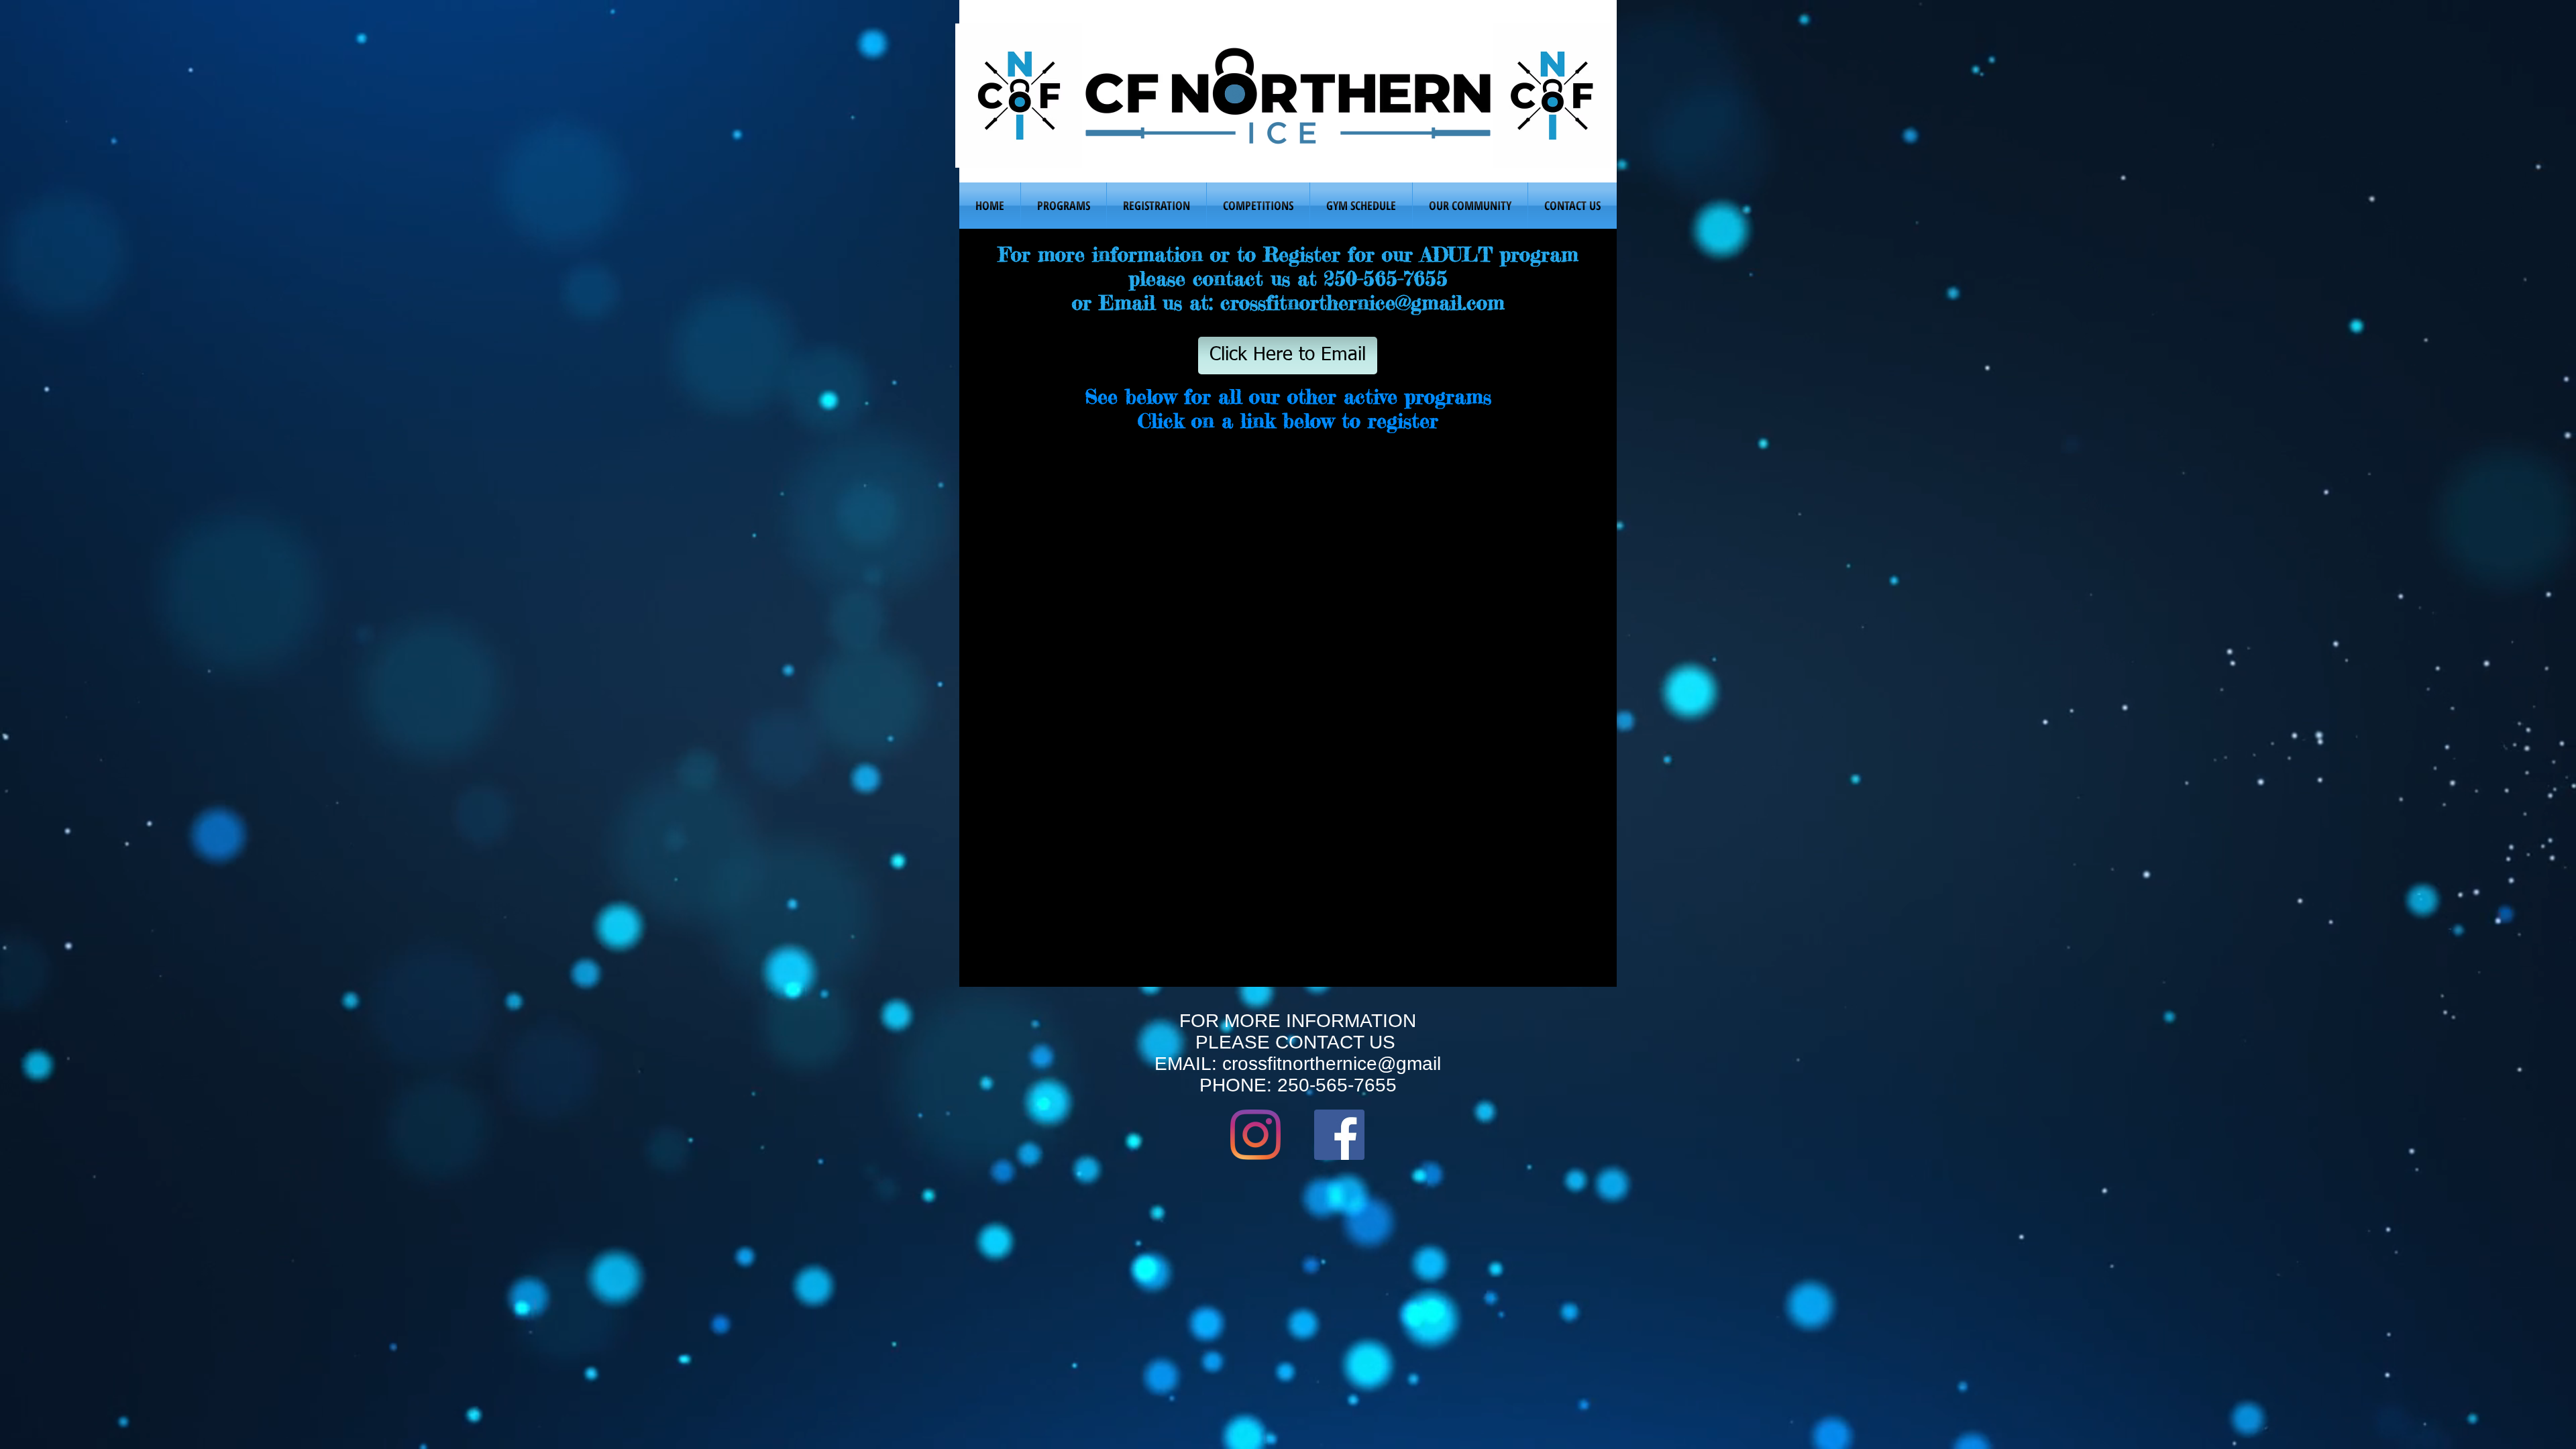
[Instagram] (1255, 1135)
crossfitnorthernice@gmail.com (1362, 303)
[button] (1064, 206)
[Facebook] (1339, 1135)
